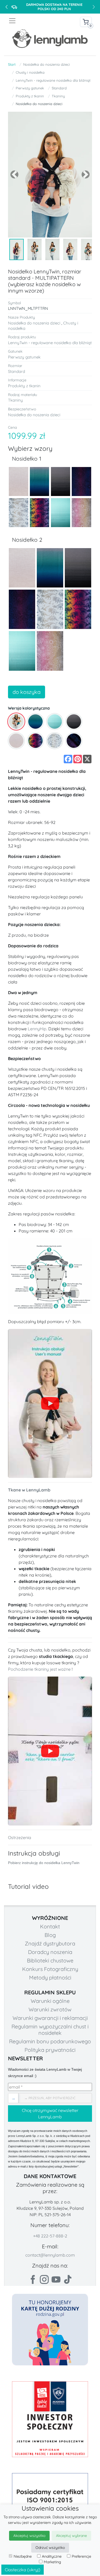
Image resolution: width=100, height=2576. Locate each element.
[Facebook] (33, 2279)
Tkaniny (58, 96)
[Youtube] (56, 2279)
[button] (14, 175)
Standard (59, 88)
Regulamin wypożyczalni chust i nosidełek (50, 2030)
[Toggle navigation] (29, 21)
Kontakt (50, 1926)
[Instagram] (44, 2279)
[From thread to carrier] (50, 1751)
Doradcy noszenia (50, 1952)
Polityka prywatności (50, 2050)
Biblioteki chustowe (50, 1960)
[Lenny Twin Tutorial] (50, 1403)
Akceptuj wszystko (29, 2536)
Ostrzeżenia (20, 1837)
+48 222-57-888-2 (50, 2236)
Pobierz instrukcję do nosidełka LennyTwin (44, 1863)
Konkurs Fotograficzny (50, 1969)
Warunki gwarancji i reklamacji (50, 2018)
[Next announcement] (94, 7)
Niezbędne (23, 2556)
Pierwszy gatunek (30, 88)
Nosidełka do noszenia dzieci (47, 64)
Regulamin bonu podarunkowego (50, 2041)
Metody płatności (50, 1977)
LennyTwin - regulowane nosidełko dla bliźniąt (53, 80)
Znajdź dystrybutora (50, 1943)
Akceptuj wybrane (71, 2536)
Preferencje (81, 2556)
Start (12, 64)
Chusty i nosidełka (30, 72)
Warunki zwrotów (50, 2009)
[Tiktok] (68, 2279)
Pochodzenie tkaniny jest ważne (39, 1669)
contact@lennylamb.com (50, 2255)
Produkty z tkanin (30, 96)
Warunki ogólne (50, 2001)
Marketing (52, 2562)
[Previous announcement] (6, 7)
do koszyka (27, 692)
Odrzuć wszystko (50, 2548)
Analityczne (52, 2556)
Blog (50, 1935)
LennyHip (37, 1029)
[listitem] (16, 722)
